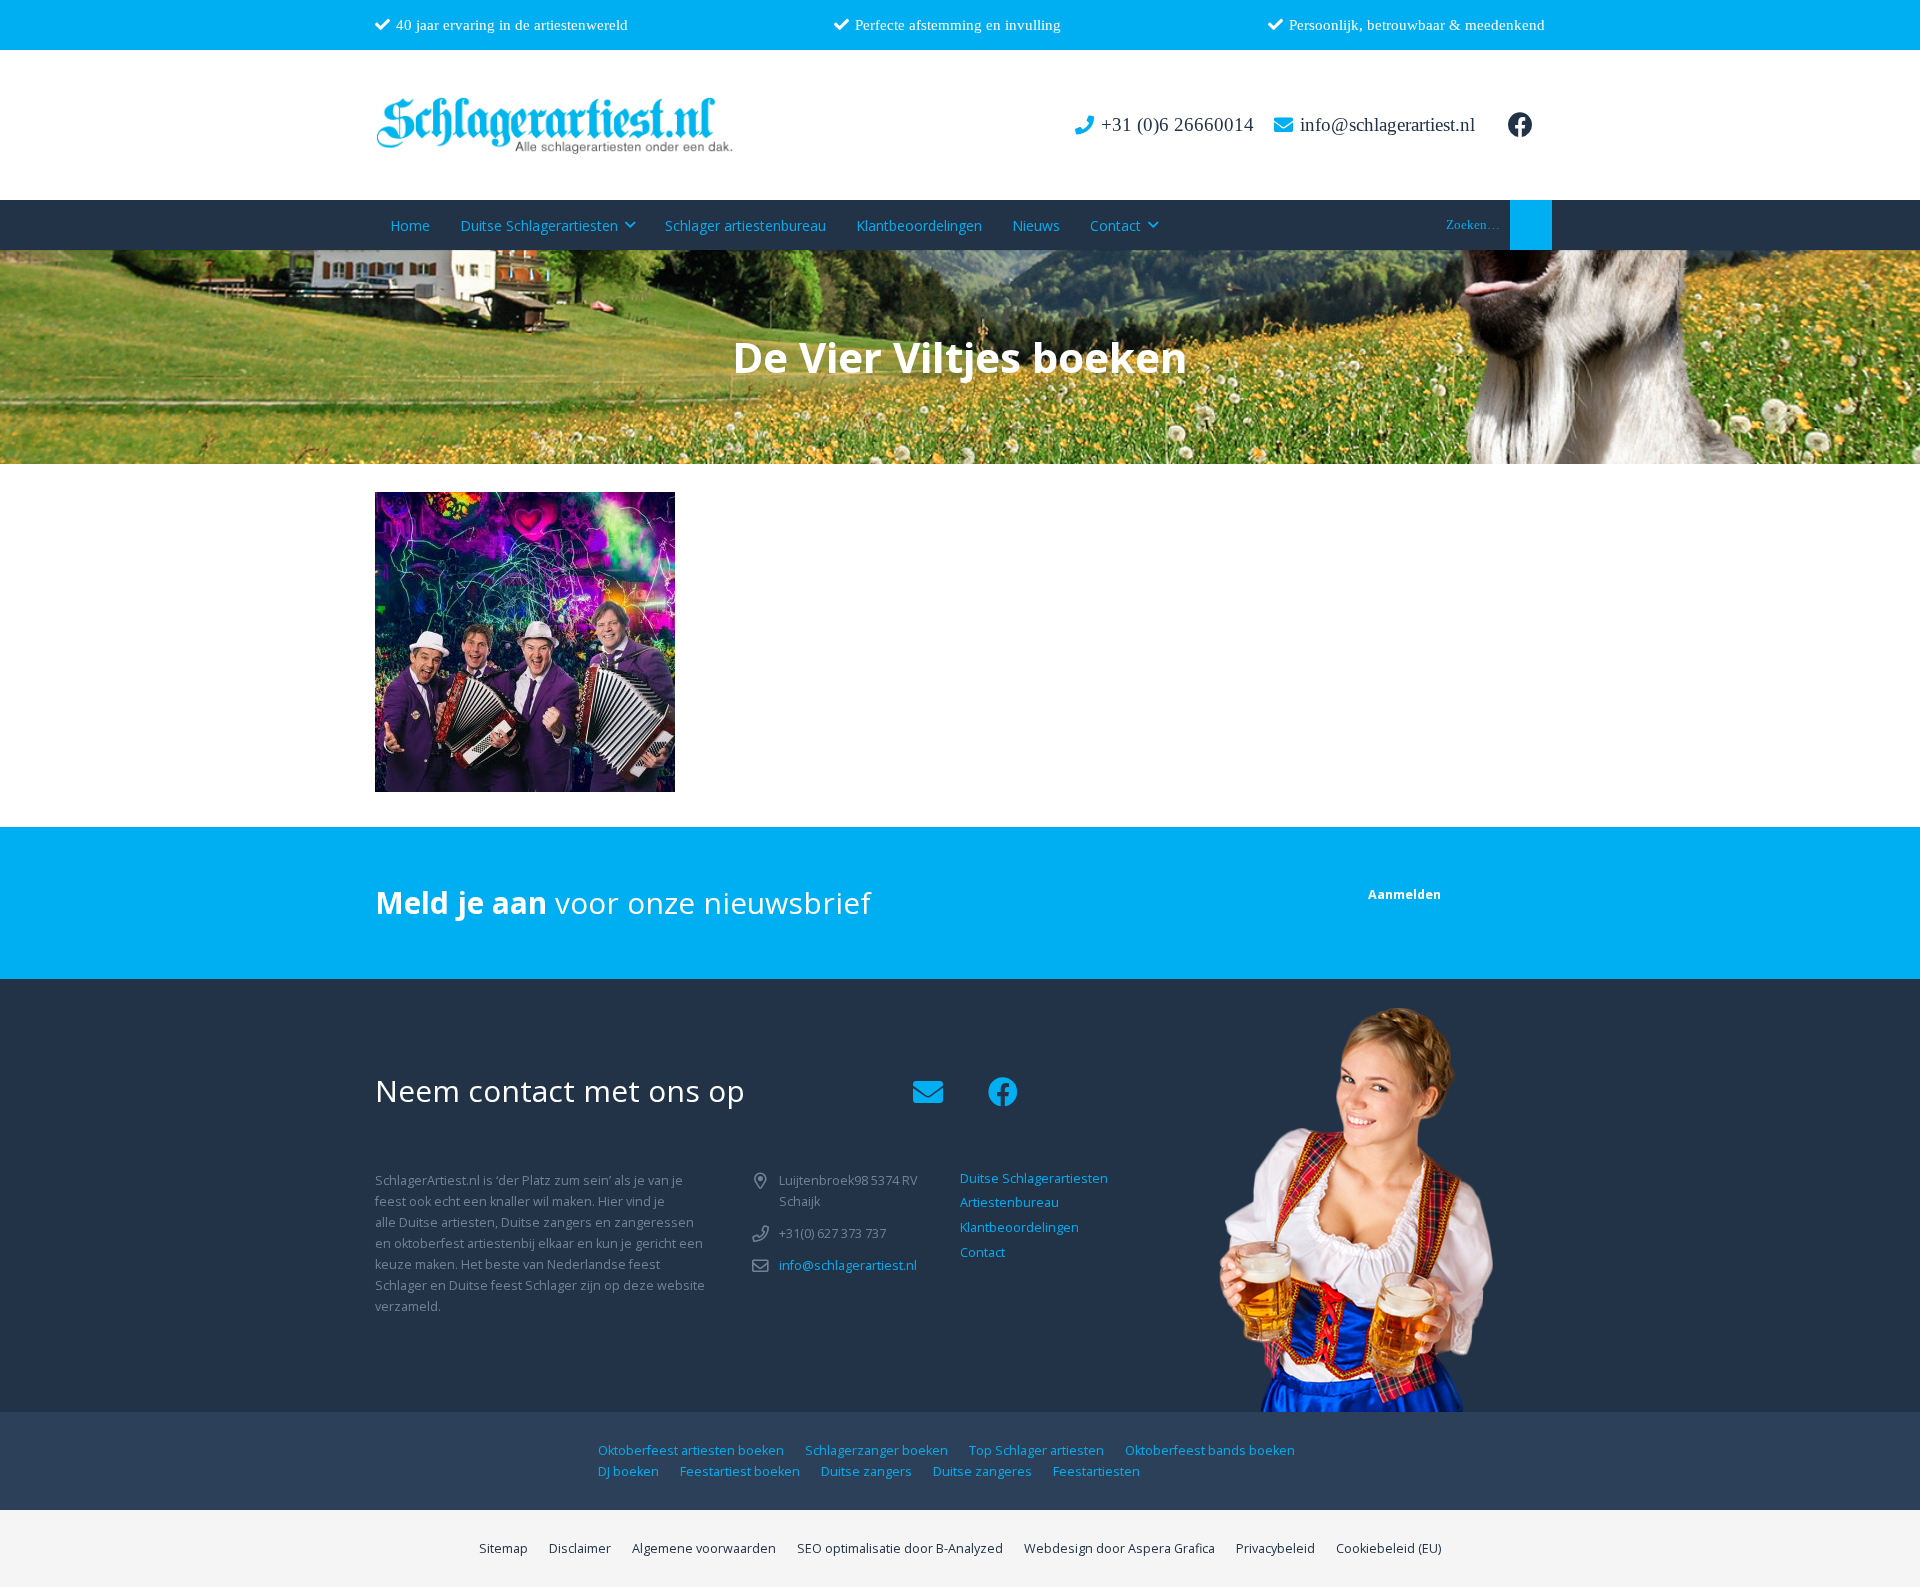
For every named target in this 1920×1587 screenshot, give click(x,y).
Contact (982, 1252)
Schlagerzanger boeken (876, 1450)
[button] (1531, 225)
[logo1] (555, 125)
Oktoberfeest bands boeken (1210, 1450)
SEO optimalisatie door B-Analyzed (900, 1548)
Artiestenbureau (1009, 1202)
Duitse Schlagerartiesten (1034, 1178)
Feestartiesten (1096, 1471)
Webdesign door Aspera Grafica (1119, 1548)
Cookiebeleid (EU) (1388, 1548)
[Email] (927, 1092)
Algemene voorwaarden (704, 1548)
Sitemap (503, 1548)
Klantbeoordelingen (1019, 1227)
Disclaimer (580, 1548)
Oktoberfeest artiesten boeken (691, 1450)
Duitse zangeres (982, 1471)
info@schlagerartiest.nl (848, 1265)
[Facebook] (1520, 125)
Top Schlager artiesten (1036, 1450)
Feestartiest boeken (740, 1471)
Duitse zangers (866, 1471)
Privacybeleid (1275, 1548)
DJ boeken (628, 1471)
